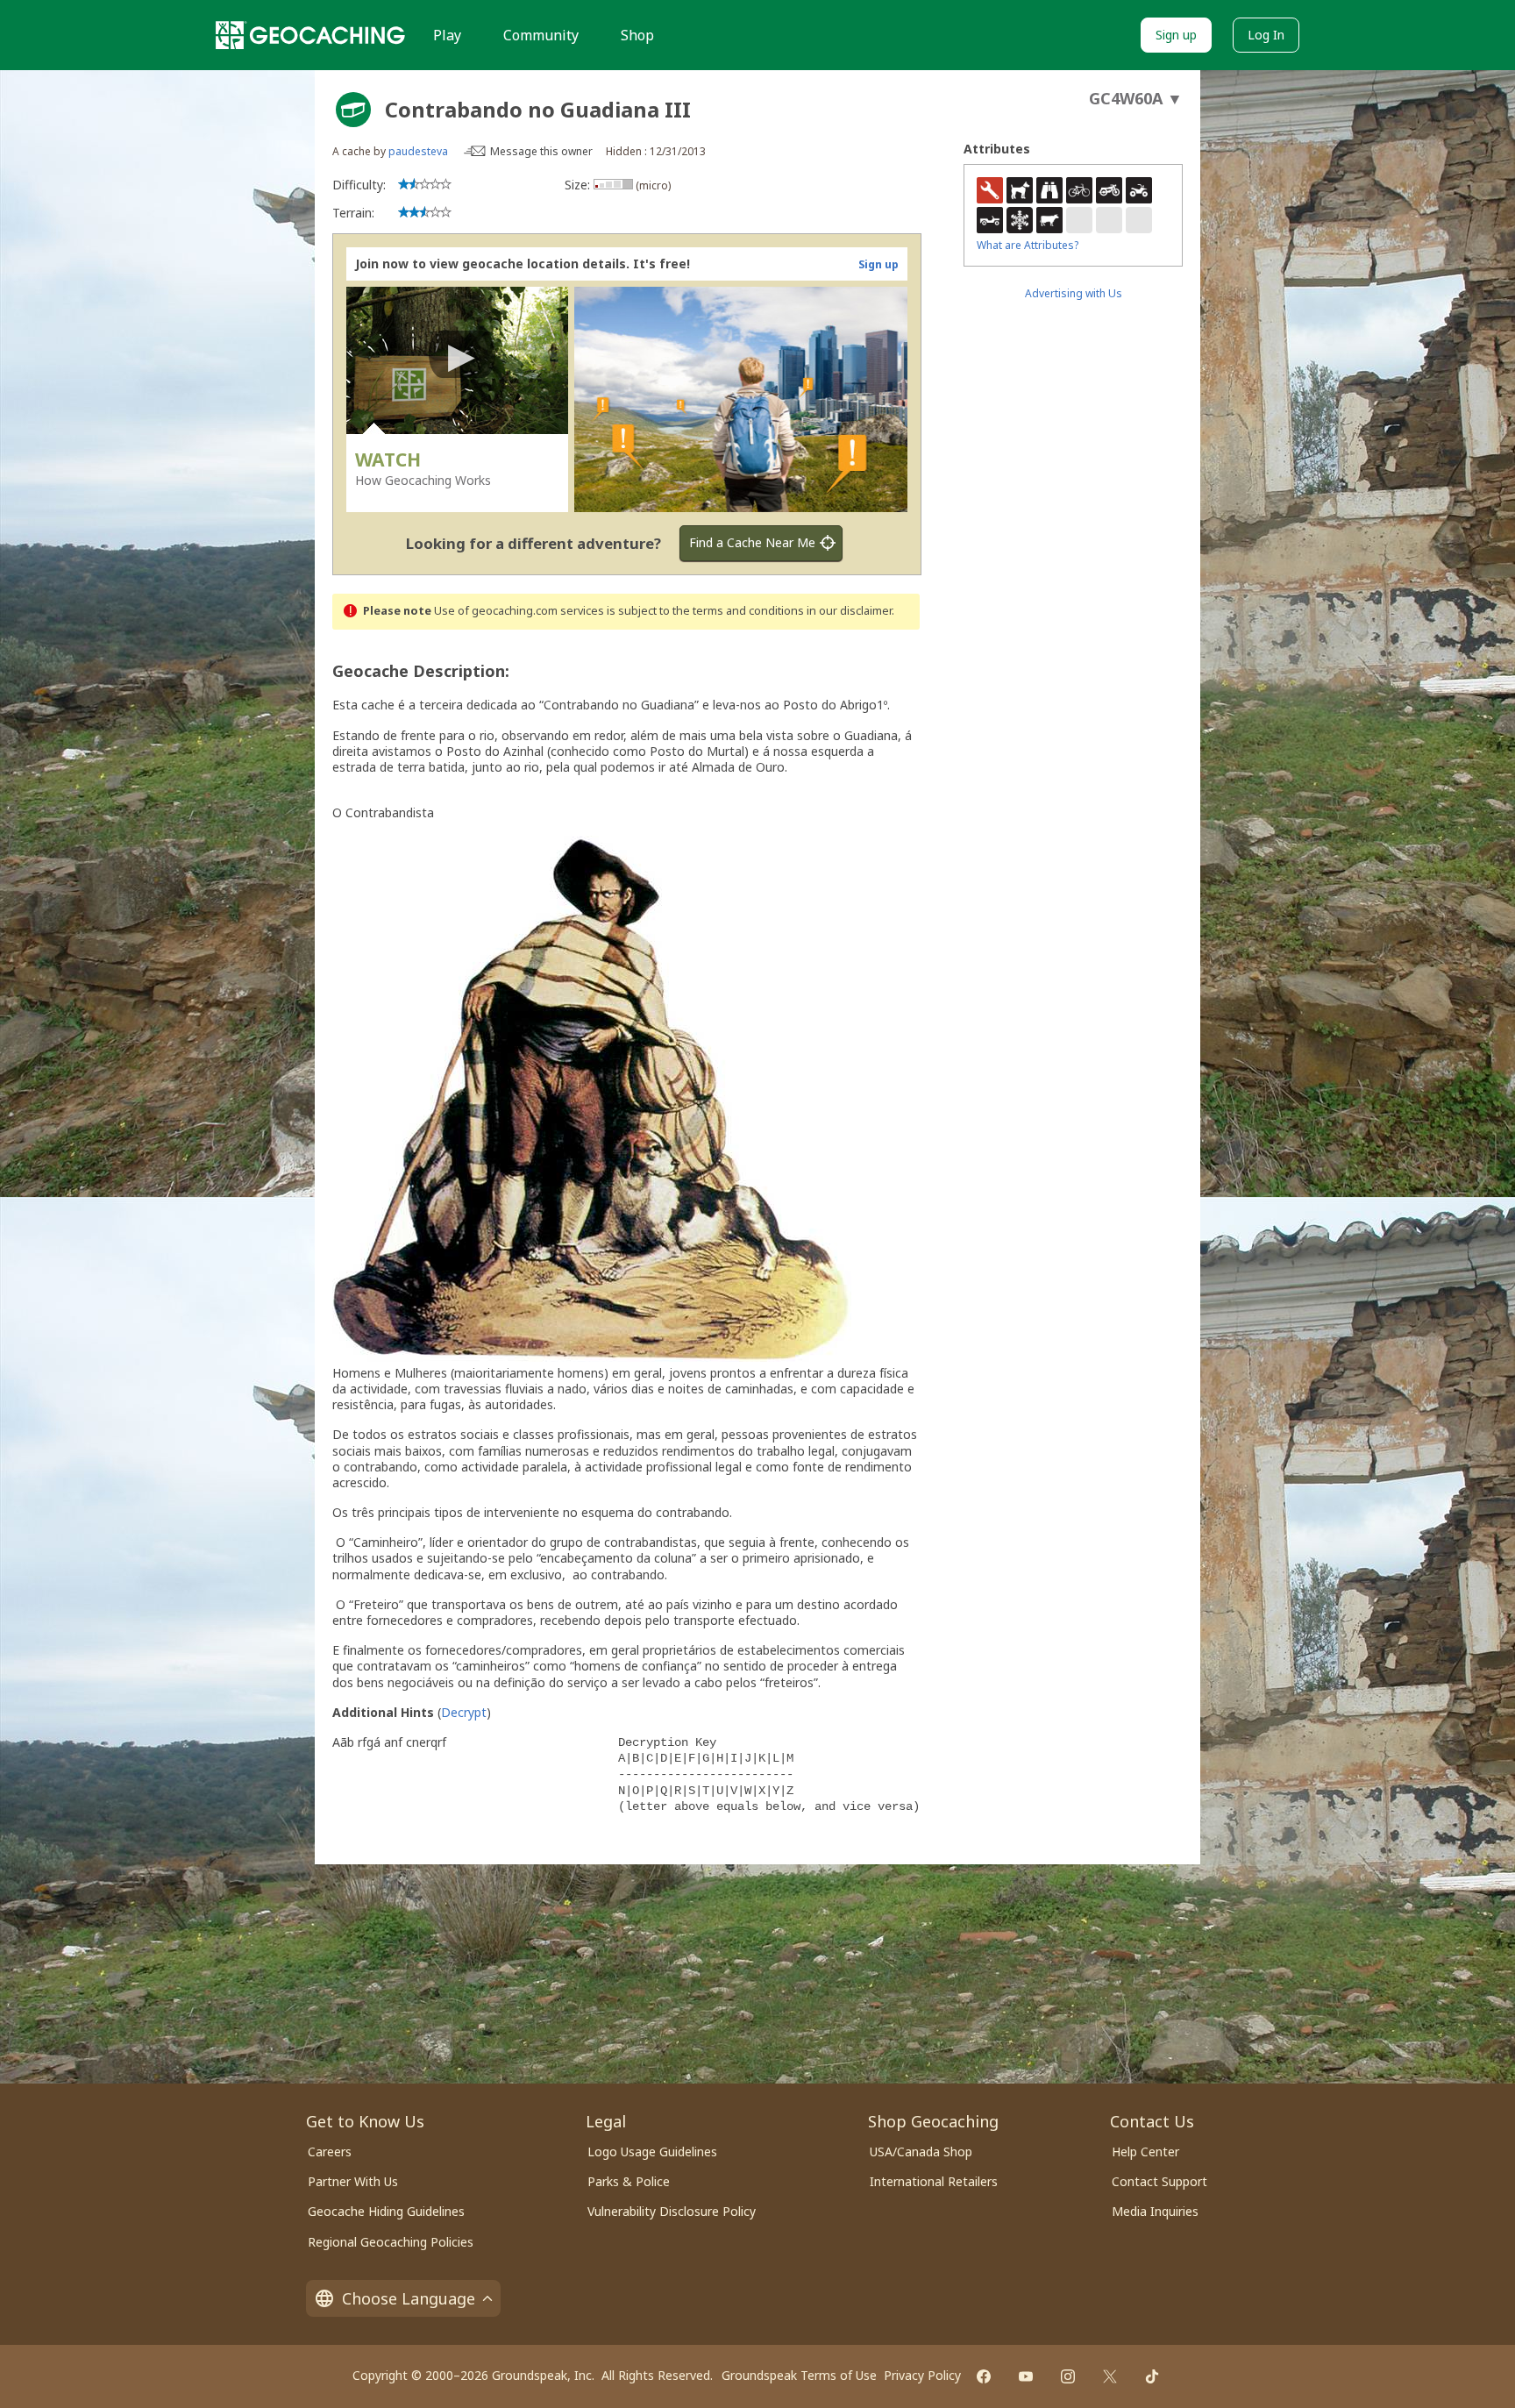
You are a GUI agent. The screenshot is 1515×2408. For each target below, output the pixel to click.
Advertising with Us (1074, 293)
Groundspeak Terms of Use (799, 2375)
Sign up (1176, 35)
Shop (637, 35)
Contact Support (1159, 2181)
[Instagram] (1068, 2376)
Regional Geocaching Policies (391, 2242)
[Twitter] (1110, 2376)
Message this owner (541, 151)
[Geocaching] (310, 35)
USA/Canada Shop (921, 2152)
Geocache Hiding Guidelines (386, 2211)
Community (541, 35)
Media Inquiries (1155, 2211)
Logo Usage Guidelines (652, 2152)
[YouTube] (1026, 2376)
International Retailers (934, 2181)
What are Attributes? (1028, 245)
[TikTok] (1152, 2376)
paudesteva (418, 151)
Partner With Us (353, 2181)
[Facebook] (984, 2376)
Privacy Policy (922, 2375)
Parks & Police (629, 2181)
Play (447, 35)
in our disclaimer (849, 611)
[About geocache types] (353, 110)
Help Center (1145, 2152)
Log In (1266, 35)
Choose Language (409, 2298)
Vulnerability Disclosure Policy (672, 2211)
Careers (330, 2152)
